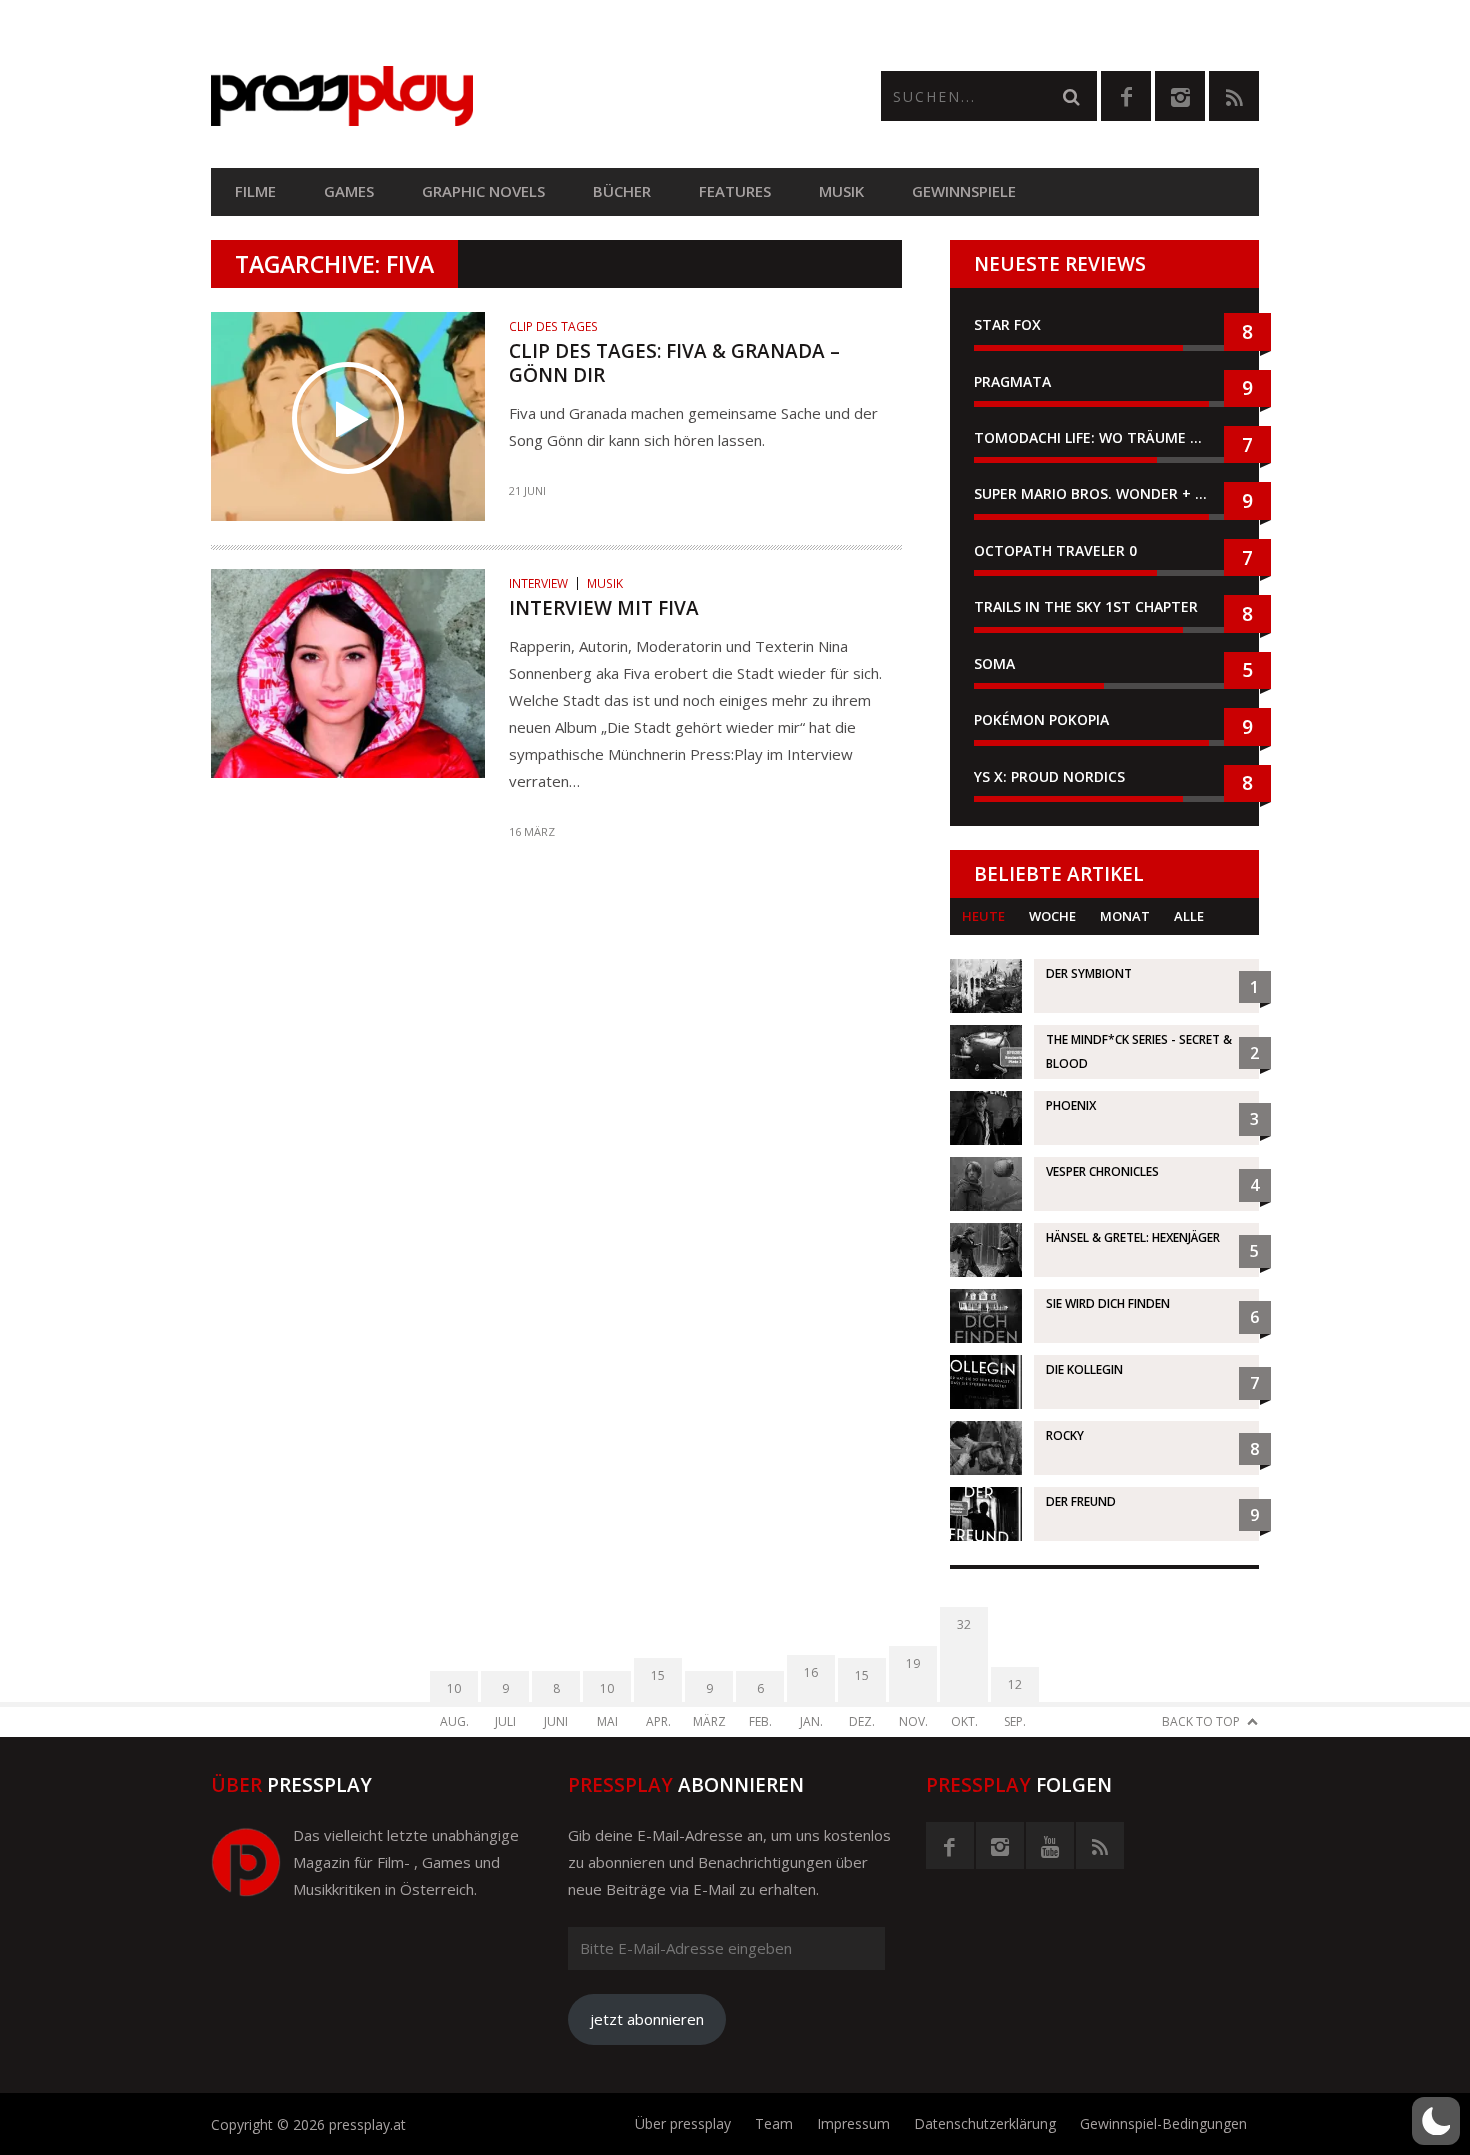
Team (774, 2123)
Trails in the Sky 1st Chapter (1088, 606)
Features (735, 191)
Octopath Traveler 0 (1055, 550)
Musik (841, 191)
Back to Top (1201, 1721)
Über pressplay (683, 2123)
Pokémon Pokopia (1041, 719)
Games (349, 191)
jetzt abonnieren (647, 2019)
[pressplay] (473, 96)
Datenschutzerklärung (985, 2123)
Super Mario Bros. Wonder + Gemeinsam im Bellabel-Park (1104, 493)
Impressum (853, 2123)
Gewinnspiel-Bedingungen (1163, 2123)
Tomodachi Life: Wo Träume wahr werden (1104, 437)
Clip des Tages (553, 326)
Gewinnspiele (964, 191)
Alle (1189, 916)
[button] (1436, 2121)
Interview (538, 583)
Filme (255, 191)
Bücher (622, 191)
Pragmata (1012, 381)
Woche (1052, 916)
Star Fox (1007, 324)
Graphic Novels (483, 191)
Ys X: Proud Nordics (1049, 776)
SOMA (994, 663)
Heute (983, 916)
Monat (1125, 916)
